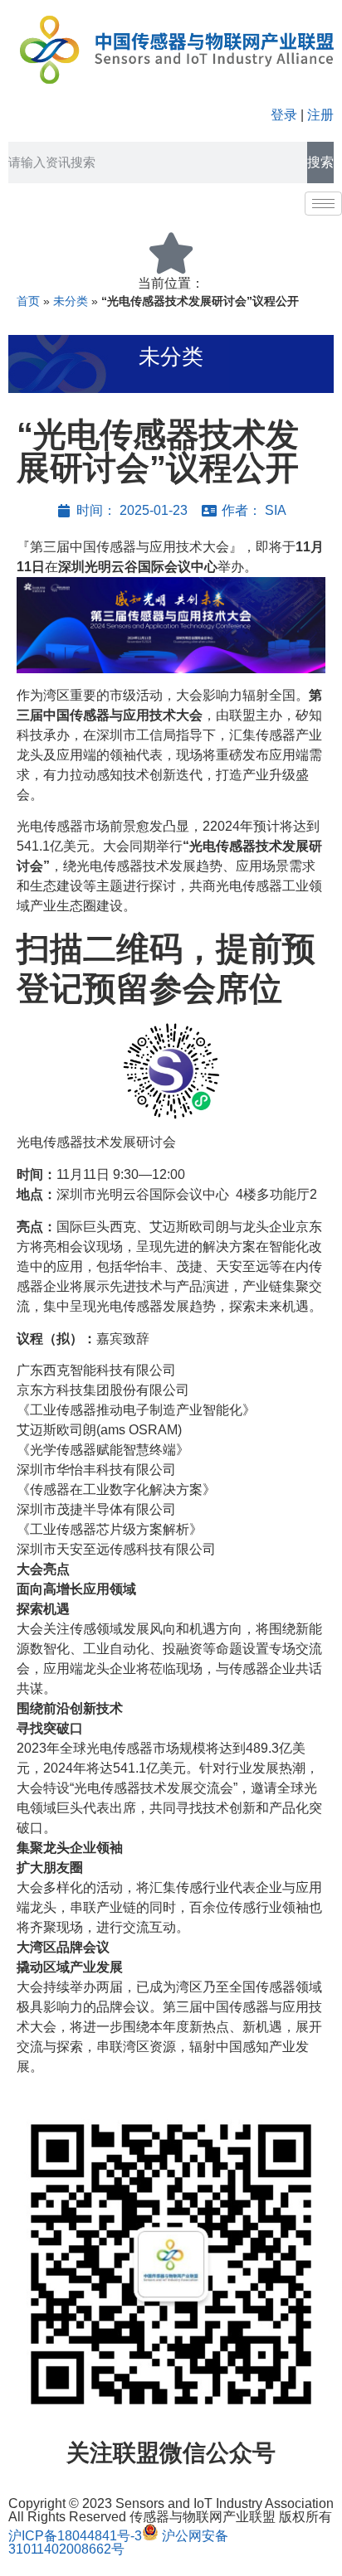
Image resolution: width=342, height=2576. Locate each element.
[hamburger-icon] (323, 204)
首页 (28, 301)
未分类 (71, 301)
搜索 (320, 162)
